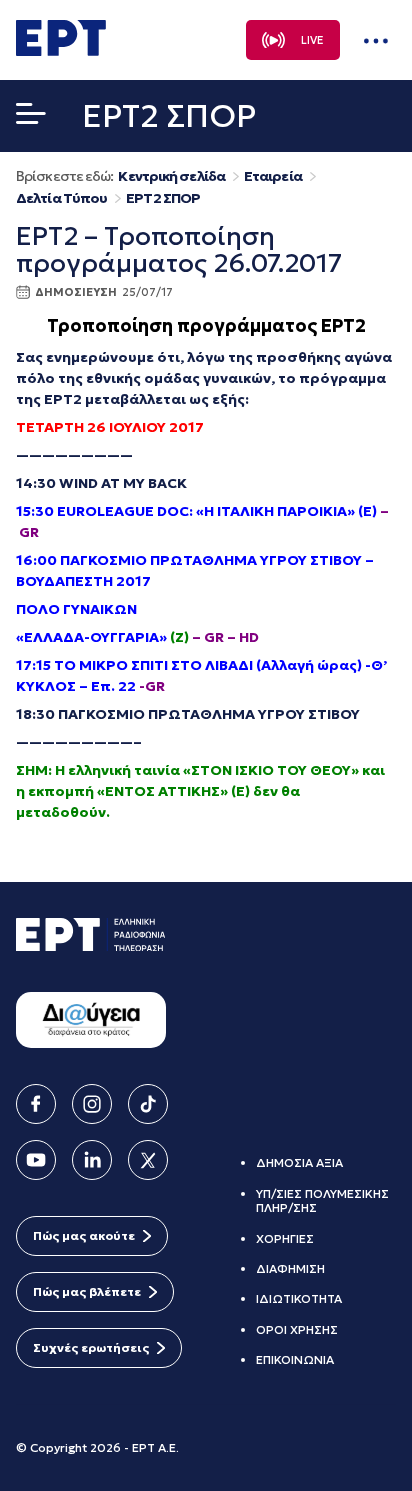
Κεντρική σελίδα (171, 176)
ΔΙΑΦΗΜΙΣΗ (290, 1268)
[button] (31, 118)
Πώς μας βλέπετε (87, 1291)
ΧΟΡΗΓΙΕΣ (285, 1238)
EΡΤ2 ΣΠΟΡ (163, 198)
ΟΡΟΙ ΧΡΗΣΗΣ (297, 1329)
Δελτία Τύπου (61, 198)
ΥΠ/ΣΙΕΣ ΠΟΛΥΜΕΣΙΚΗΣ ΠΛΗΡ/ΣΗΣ (322, 1200)
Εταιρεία (273, 176)
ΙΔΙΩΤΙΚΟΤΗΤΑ (299, 1298)
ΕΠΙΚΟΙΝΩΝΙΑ (295, 1359)
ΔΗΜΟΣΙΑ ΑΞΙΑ (299, 1162)
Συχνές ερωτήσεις (91, 1347)
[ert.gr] (61, 50)
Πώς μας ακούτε (84, 1235)
